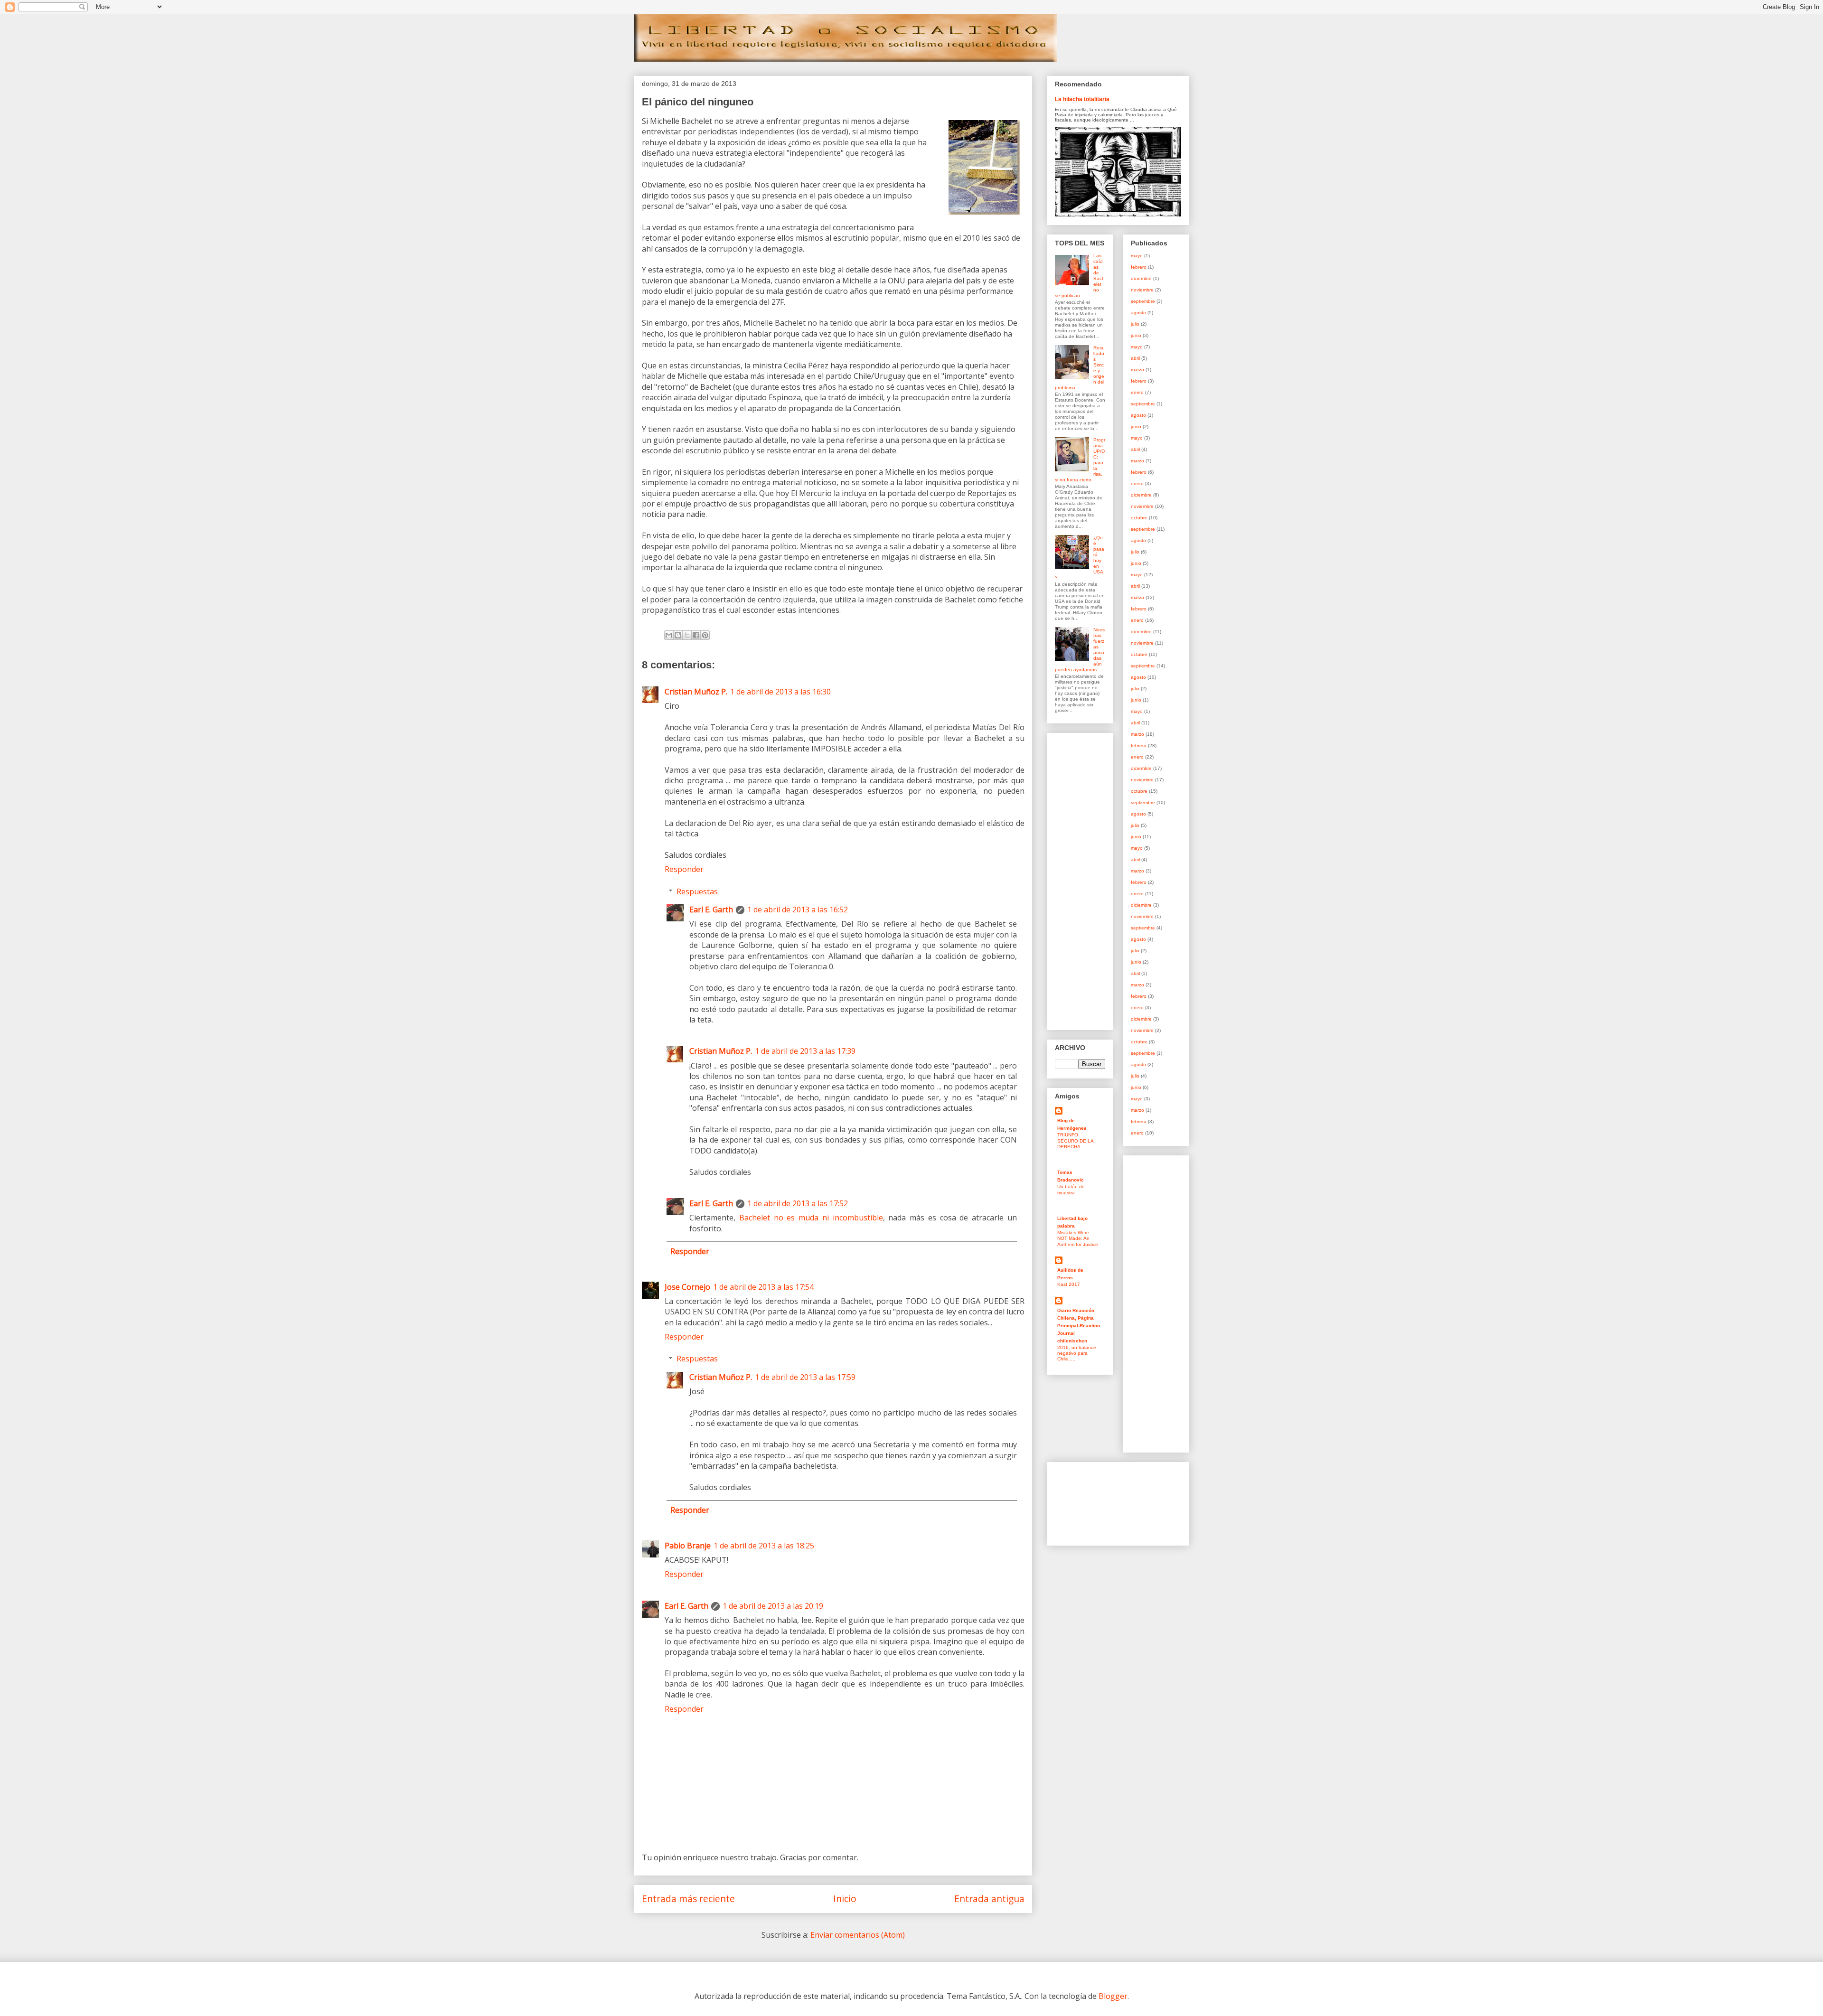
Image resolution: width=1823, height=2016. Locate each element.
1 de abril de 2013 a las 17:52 (798, 1203)
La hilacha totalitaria (1082, 99)
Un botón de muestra (1071, 1189)
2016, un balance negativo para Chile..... (1077, 1353)
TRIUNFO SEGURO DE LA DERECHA (1075, 1141)
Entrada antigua (989, 1899)
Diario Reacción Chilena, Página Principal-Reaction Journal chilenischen (1079, 1326)
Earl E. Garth (711, 910)
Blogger (1113, 1996)
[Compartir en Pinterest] (705, 635)
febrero (1139, 267)
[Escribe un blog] (678, 635)
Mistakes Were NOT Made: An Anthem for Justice (1078, 1238)
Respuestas (697, 891)
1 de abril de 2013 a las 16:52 (798, 910)
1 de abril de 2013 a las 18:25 (764, 1546)
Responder (684, 869)
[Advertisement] (1083, 879)
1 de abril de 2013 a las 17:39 (805, 1051)
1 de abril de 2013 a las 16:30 (780, 692)
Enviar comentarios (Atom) (858, 1935)
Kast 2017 (1069, 1284)
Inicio (845, 1899)
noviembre (1142, 290)
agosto (1138, 313)
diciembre (1141, 278)
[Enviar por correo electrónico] (669, 635)
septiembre (1143, 301)
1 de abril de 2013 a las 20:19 (773, 1606)
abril (1135, 358)
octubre (1139, 518)
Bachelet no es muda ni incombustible (811, 1218)
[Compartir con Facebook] (696, 635)
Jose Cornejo (687, 1287)
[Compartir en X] (687, 635)
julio (1135, 324)
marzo (1137, 370)
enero (1137, 392)
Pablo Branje (688, 1546)
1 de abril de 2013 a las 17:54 (763, 1287)
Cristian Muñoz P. (696, 692)
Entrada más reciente (688, 1899)
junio (1136, 335)
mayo (1137, 256)
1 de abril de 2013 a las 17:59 (805, 1377)
